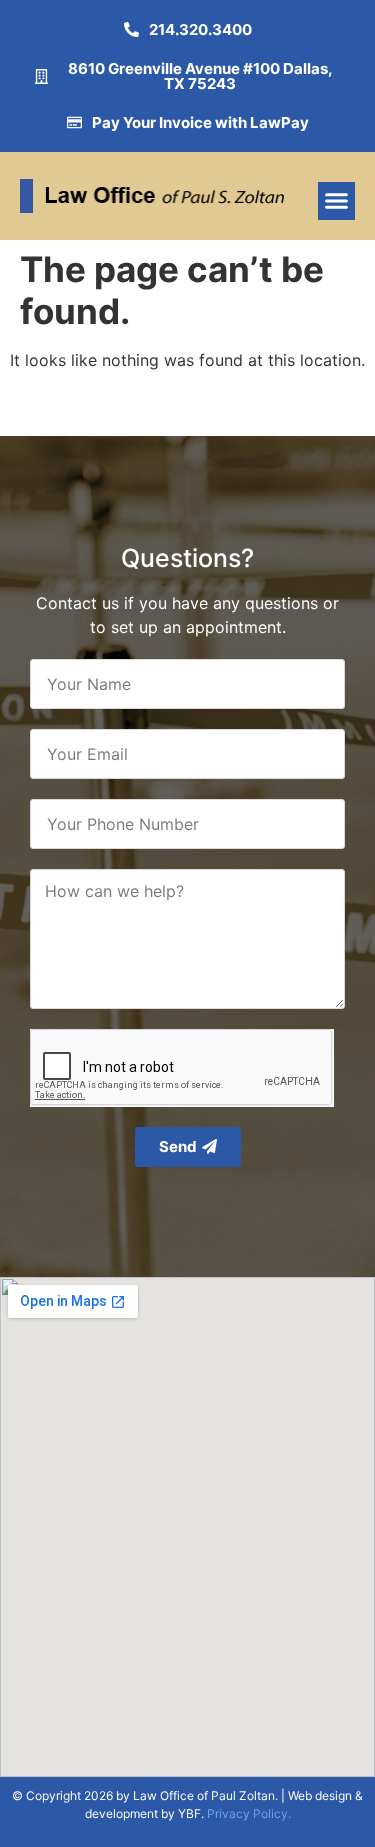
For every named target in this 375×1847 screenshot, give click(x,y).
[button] (337, 201)
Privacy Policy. (249, 1813)
